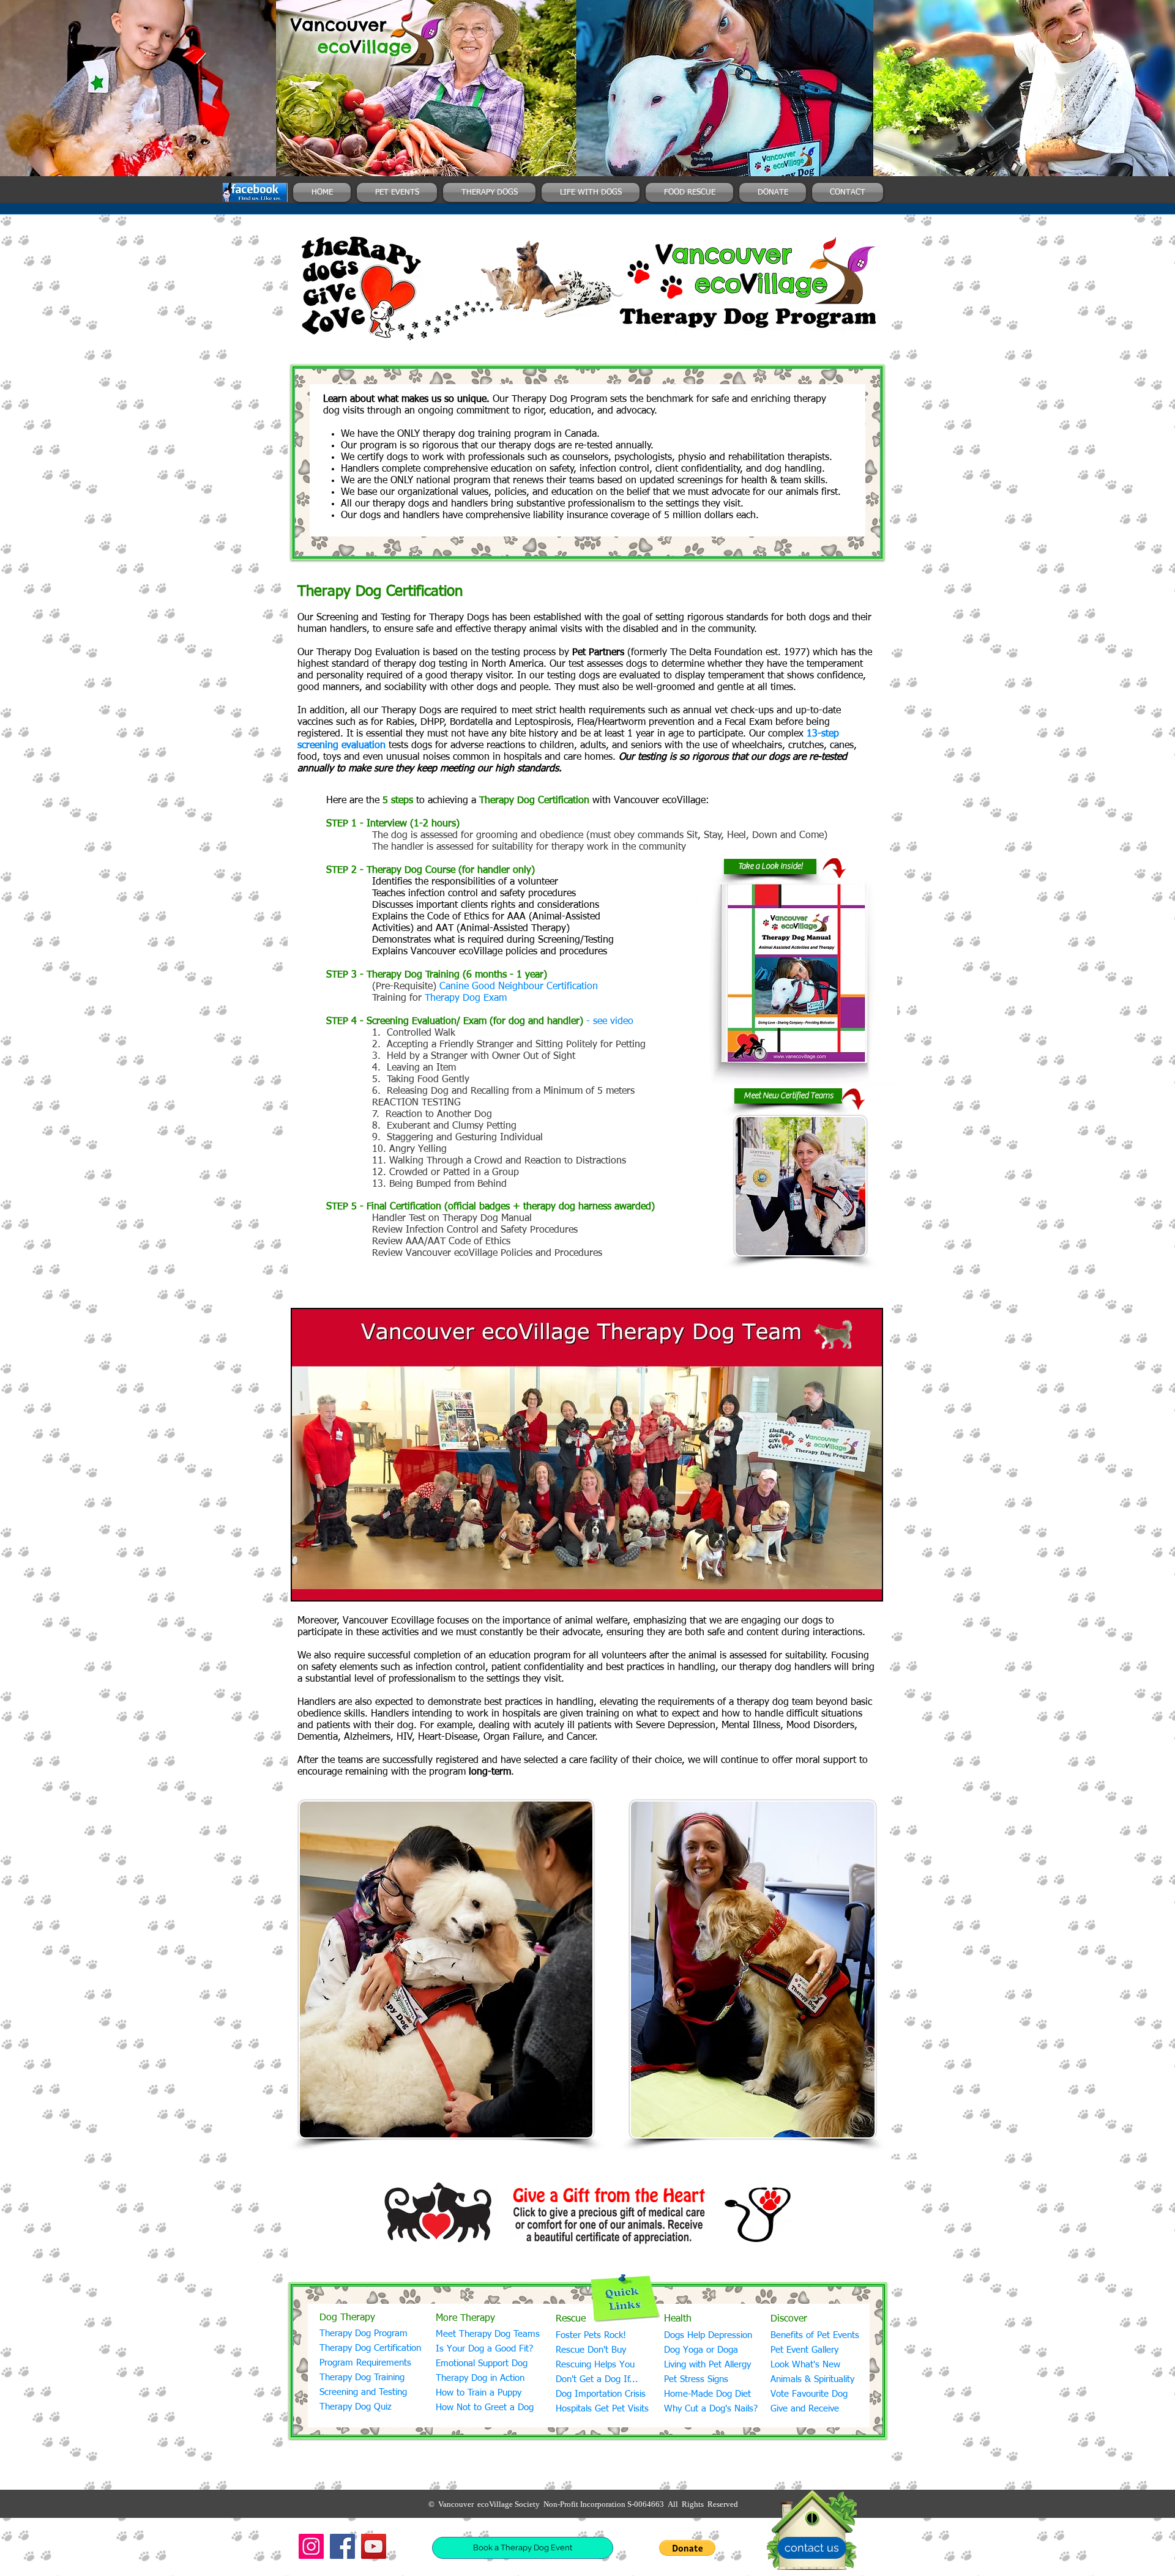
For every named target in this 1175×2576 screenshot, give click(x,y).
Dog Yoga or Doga (701, 2350)
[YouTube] (374, 2546)
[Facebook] (342, 2546)
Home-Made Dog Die (706, 2394)
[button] (687, 2548)
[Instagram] (311, 2546)
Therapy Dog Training (362, 2377)
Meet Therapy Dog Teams (488, 2334)
